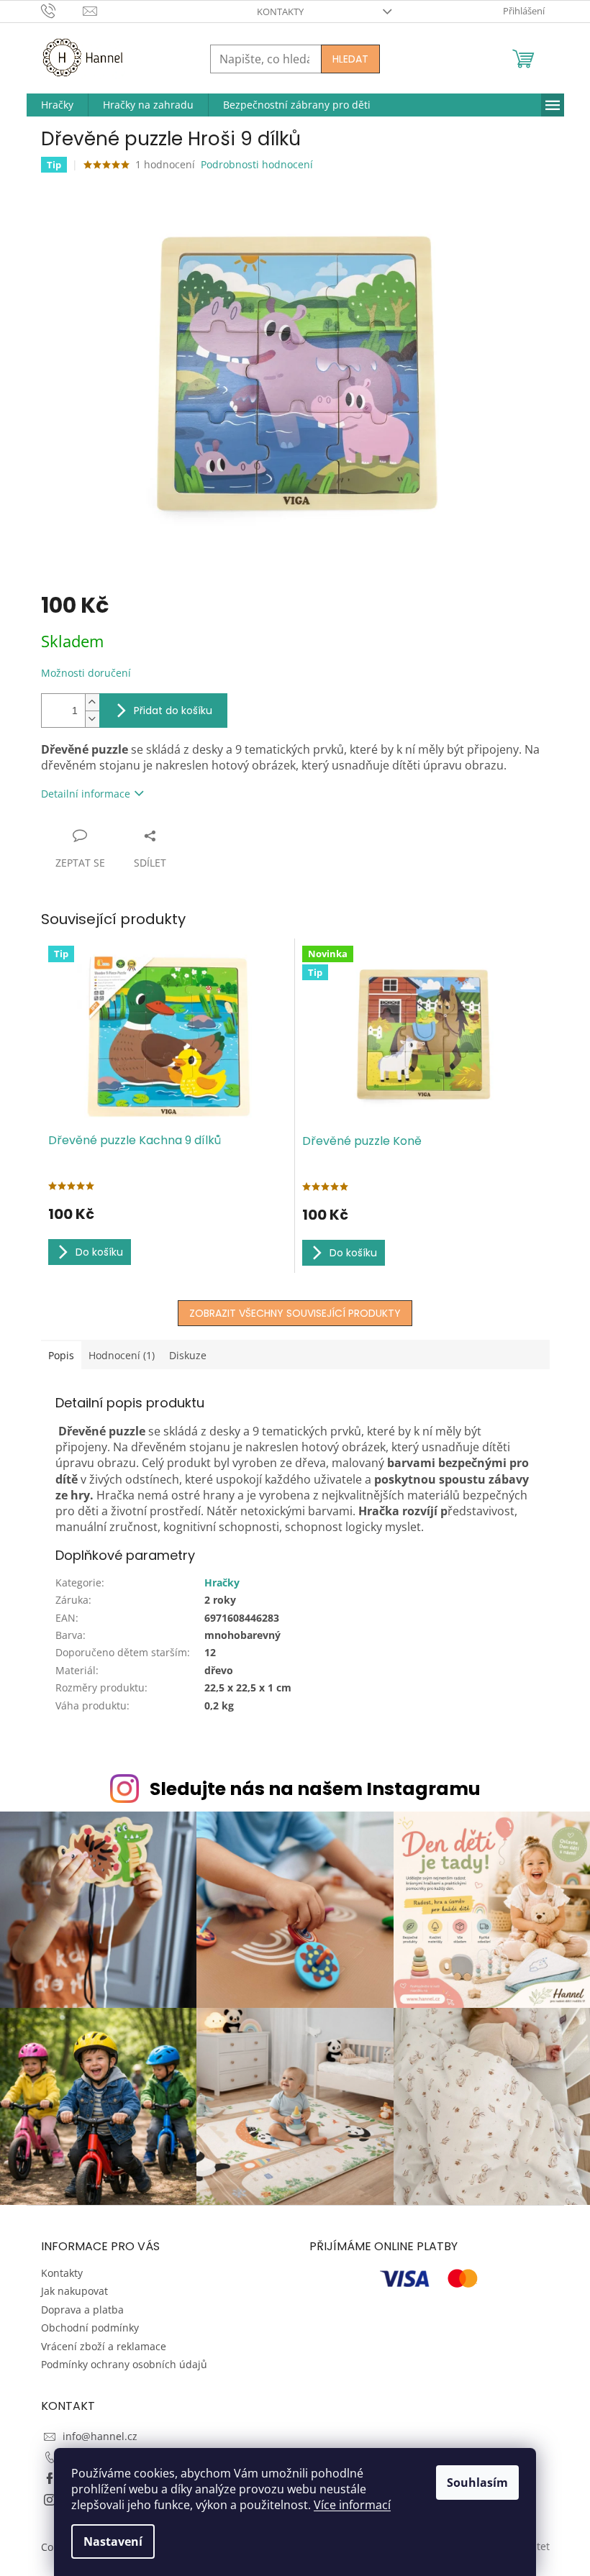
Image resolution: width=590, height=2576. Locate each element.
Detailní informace (86, 794)
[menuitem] (57, 105)
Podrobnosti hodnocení (257, 164)
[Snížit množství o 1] (92, 719)
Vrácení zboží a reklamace (104, 2346)
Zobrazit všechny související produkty (295, 1313)
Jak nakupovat (74, 2291)
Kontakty (280, 12)
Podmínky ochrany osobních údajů (124, 2364)
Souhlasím (477, 2483)
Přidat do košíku (173, 711)
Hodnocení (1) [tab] (122, 1355)
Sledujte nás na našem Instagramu (315, 1789)
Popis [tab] (61, 1355)
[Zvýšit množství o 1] (92, 702)
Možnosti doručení (86, 673)
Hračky (222, 1582)
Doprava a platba (82, 2310)
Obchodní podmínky (90, 2328)
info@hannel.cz (100, 2436)
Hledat (350, 59)
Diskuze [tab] (188, 1355)
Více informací (352, 2505)
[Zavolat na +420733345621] (62, 10)
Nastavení (113, 2541)
